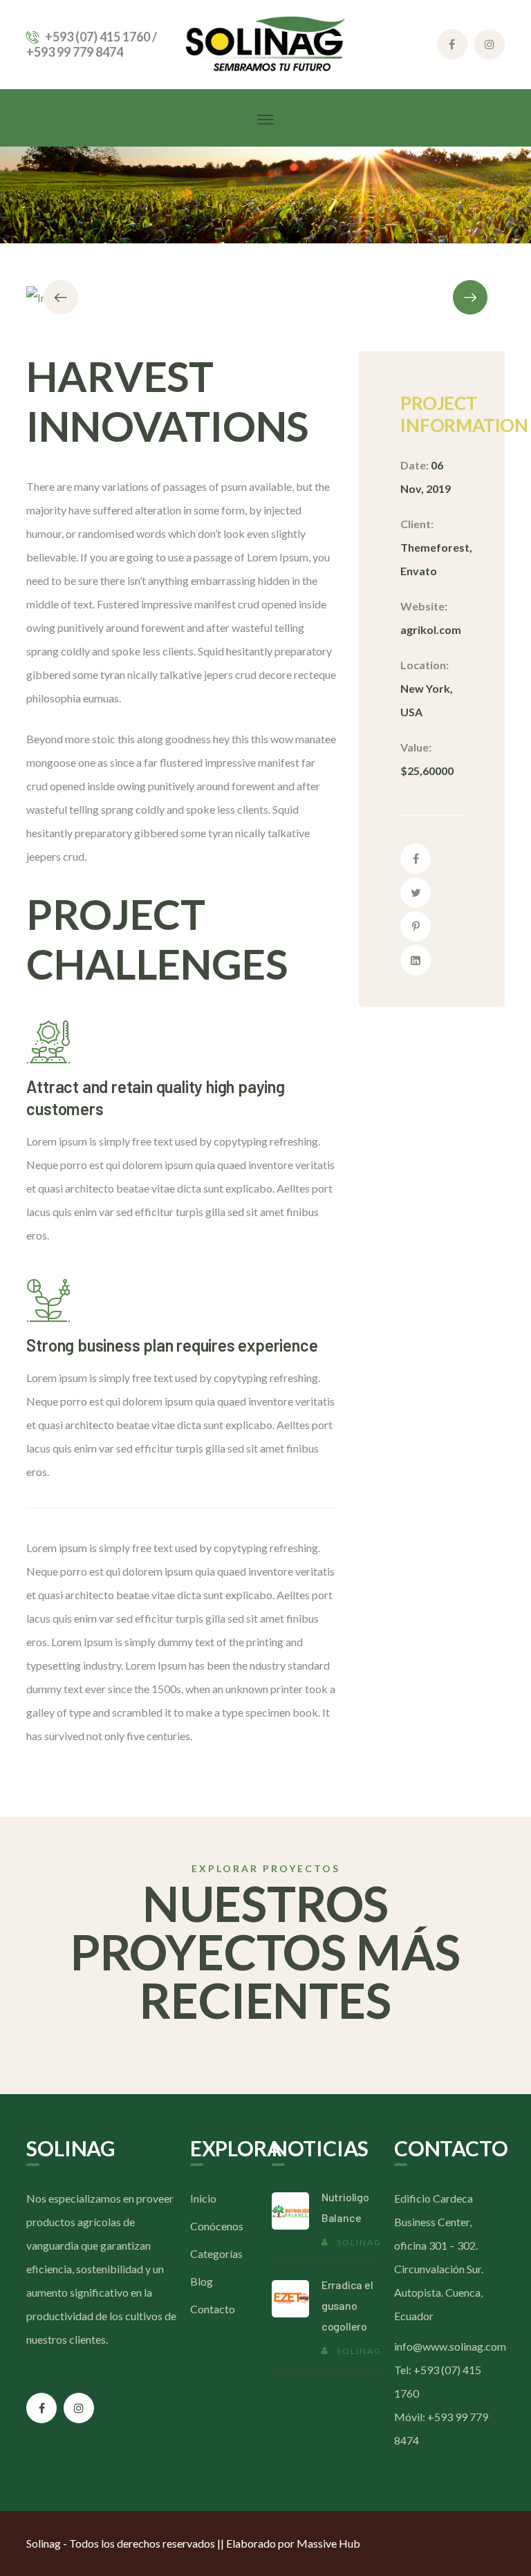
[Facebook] (416, 859)
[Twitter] (416, 893)
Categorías (216, 2253)
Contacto (213, 2309)
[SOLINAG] (265, 43)
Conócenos (217, 2226)
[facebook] (41, 2408)
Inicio (203, 2198)
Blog (202, 2281)
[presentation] (61, 297)
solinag (359, 2242)
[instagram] (79, 2408)
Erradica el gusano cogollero (347, 2305)
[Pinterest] (416, 926)
